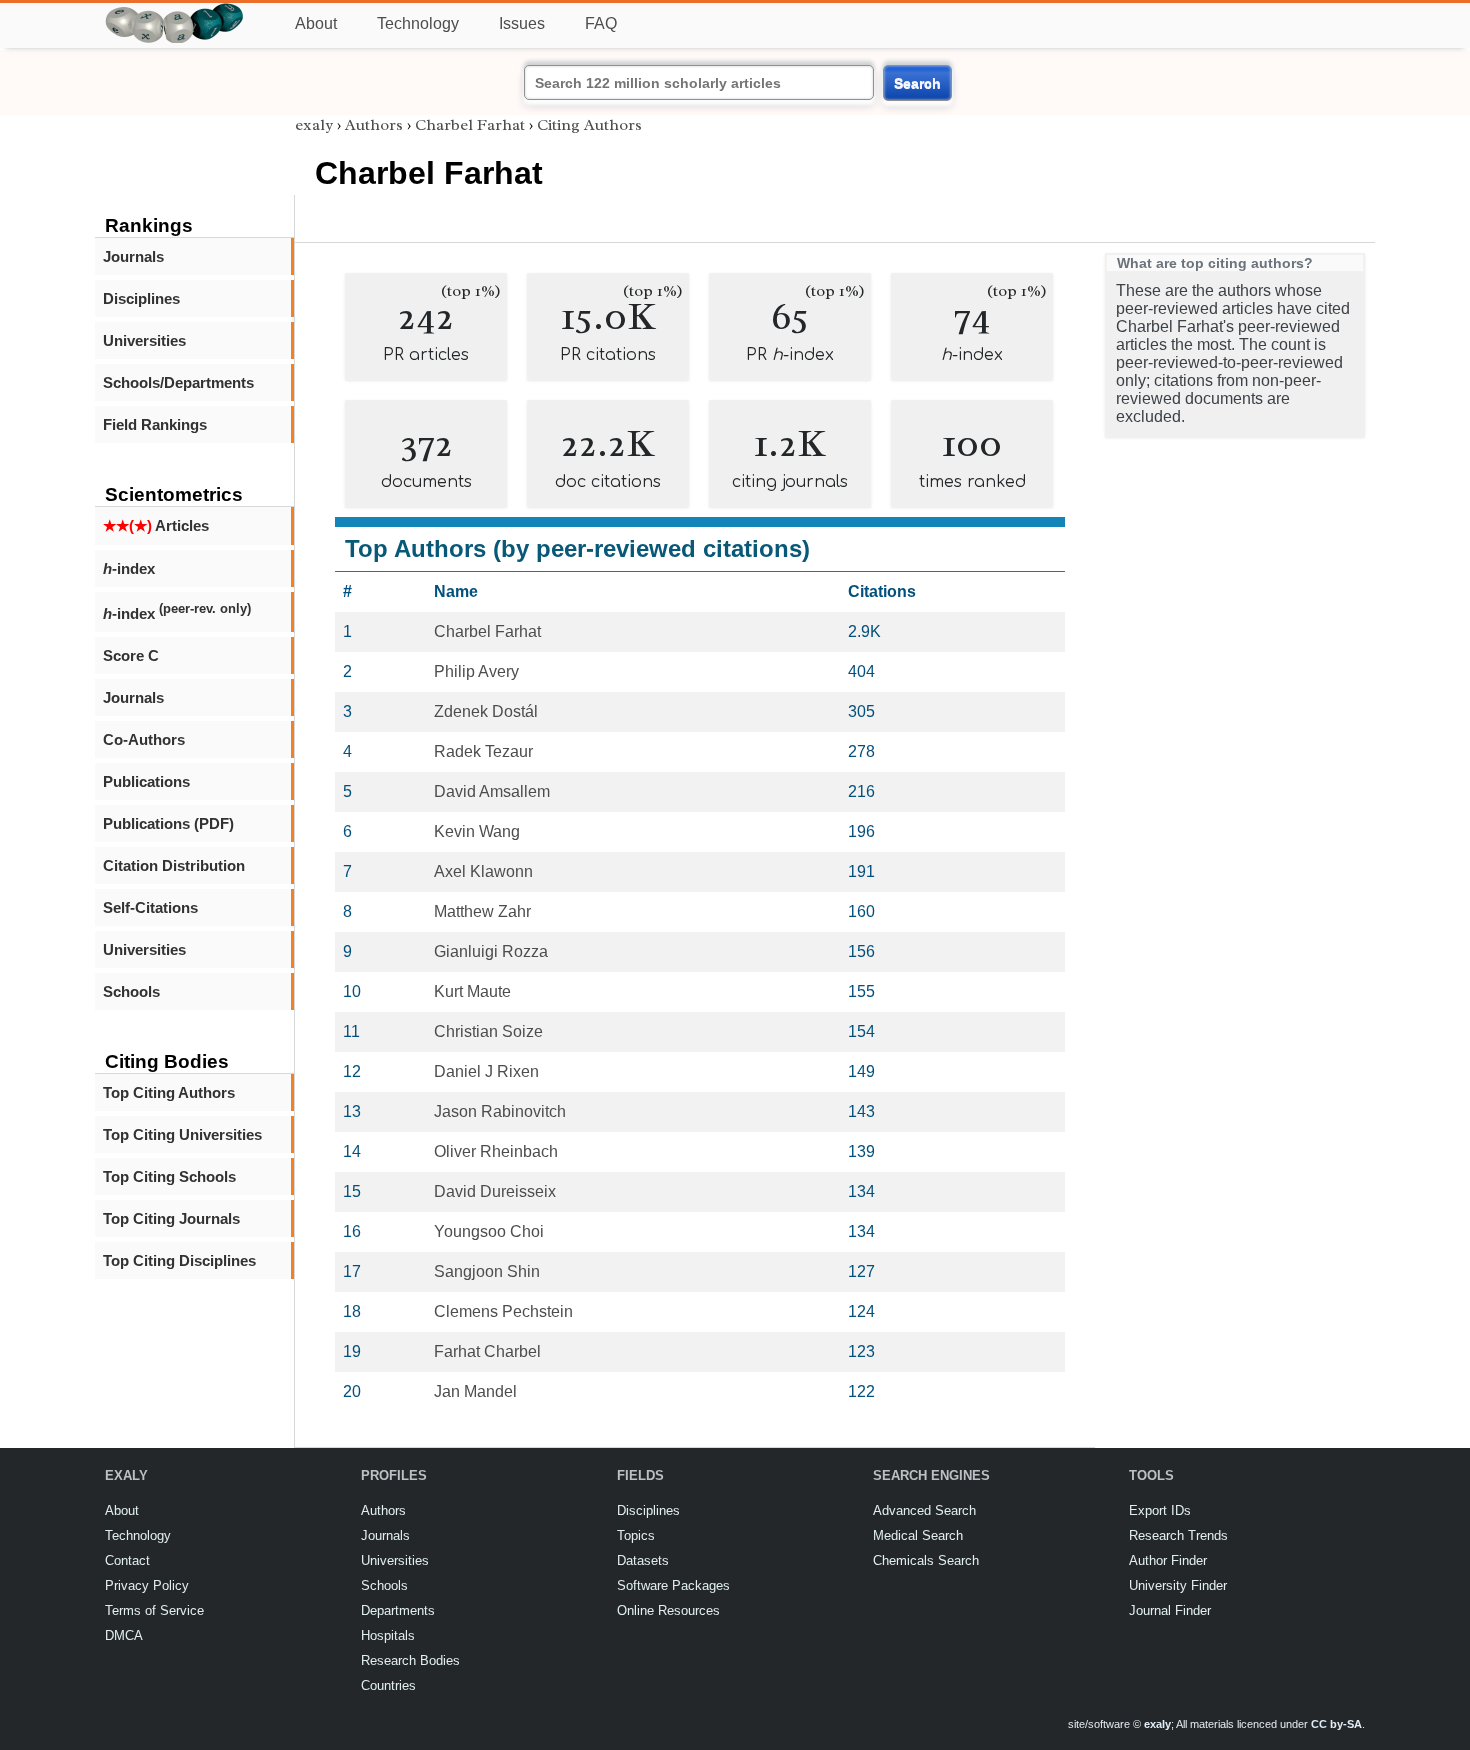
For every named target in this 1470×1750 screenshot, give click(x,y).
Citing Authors (589, 125)
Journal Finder (1170, 1610)
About (316, 23)
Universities (144, 340)
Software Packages (673, 1585)
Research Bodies (410, 1660)
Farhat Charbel (487, 1351)
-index (129, 568)
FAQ (601, 23)
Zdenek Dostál (486, 711)
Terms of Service (154, 1610)
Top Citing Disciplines (179, 1260)
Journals (133, 256)
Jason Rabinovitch (500, 1111)
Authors (374, 125)
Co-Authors (144, 739)
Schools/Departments (178, 382)
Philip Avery (476, 671)
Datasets (643, 1560)
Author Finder (1168, 1560)
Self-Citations (150, 907)
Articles (156, 525)
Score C (131, 655)
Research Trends (1178, 1535)
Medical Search (918, 1535)
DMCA (124, 1635)
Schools (131, 991)
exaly (314, 125)
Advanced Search (924, 1510)
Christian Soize (488, 1031)
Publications (146, 781)
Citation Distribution (174, 865)
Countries (388, 1685)
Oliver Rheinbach (496, 1151)
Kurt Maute (472, 991)
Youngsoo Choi (489, 1231)
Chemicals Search (926, 1560)
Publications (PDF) (168, 823)
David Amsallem (492, 791)
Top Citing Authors (169, 1092)
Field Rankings (155, 424)
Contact (127, 1560)
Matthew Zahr (482, 911)
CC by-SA (1336, 1724)
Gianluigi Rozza (491, 951)
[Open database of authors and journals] (175, 11)
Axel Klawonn (483, 871)
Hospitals (388, 1635)
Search (917, 83)
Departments (398, 1610)
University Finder (1178, 1585)
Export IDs (1160, 1510)
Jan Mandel (475, 1391)
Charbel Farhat (470, 125)
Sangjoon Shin (487, 1271)
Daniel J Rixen (486, 1071)
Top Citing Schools (169, 1176)
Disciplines (141, 298)
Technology (418, 23)
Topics (636, 1535)
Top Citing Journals (171, 1218)
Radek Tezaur (483, 751)
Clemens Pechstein (503, 1311)
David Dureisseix (495, 1191)
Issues (522, 23)
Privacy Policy (147, 1585)
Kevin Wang (477, 831)
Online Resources (668, 1610)
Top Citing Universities (182, 1134)
